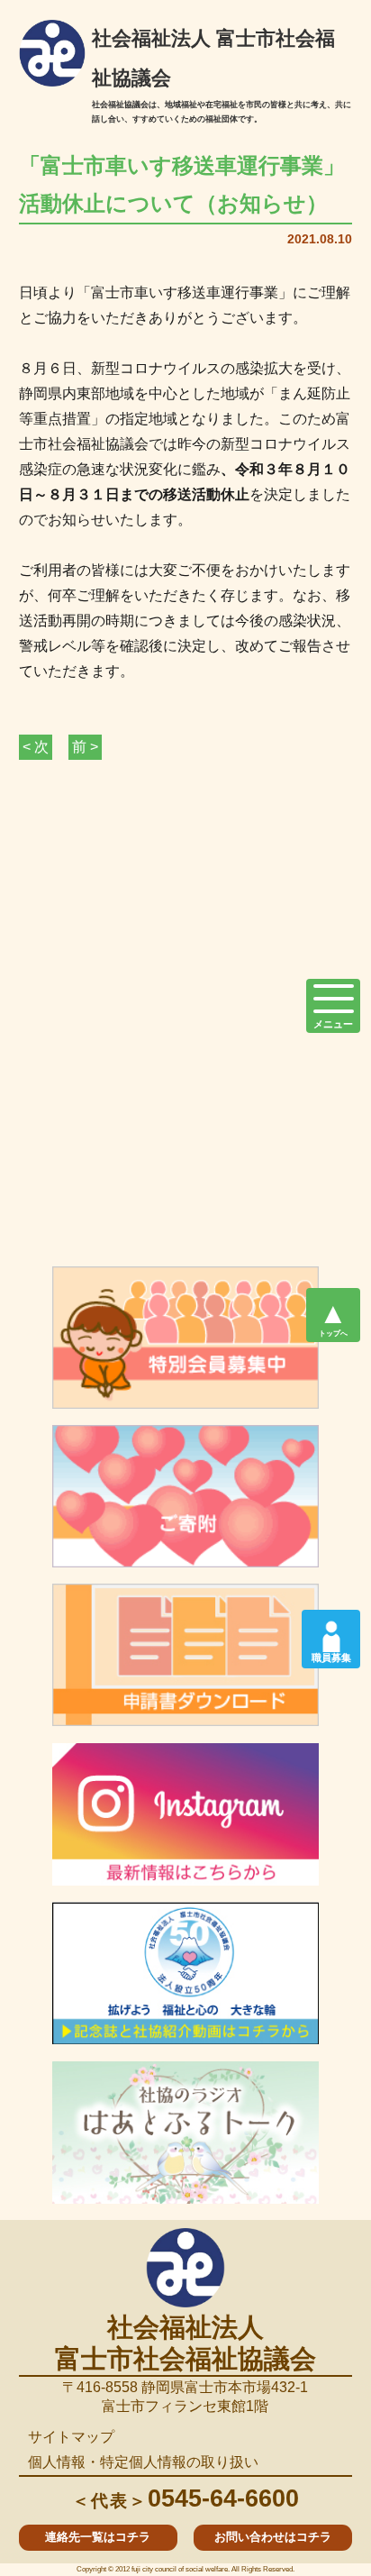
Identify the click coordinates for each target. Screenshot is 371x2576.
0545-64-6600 (185, 2498)
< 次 (36, 747)
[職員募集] (331, 1631)
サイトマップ (71, 2437)
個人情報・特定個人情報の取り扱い (143, 2462)
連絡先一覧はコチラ (98, 2537)
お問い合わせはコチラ (273, 2537)
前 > (85, 747)
